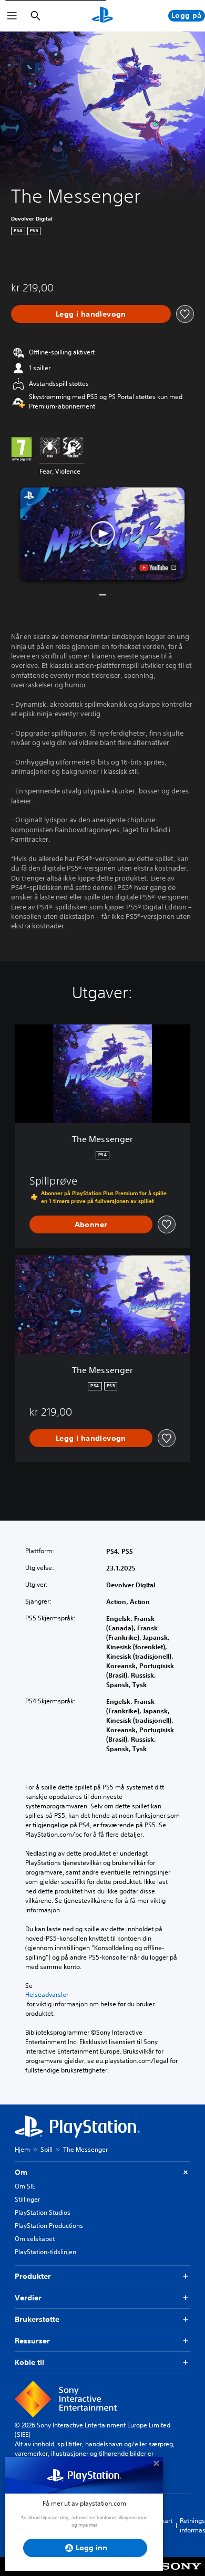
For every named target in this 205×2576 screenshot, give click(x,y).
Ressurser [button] (32, 2341)
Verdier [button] (28, 2298)
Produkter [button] (33, 2276)
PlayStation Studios (43, 2212)
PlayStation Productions (49, 2226)
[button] (102, 533)
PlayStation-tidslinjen (45, 2252)
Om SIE (25, 2186)
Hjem (22, 2149)
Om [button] (21, 2172)
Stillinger (27, 2199)
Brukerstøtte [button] (37, 2319)
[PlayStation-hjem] (102, 16)
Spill (47, 2149)
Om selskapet (35, 2239)
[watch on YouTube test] (158, 568)
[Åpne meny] (12, 16)
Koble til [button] (29, 2362)
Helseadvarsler (47, 1995)
